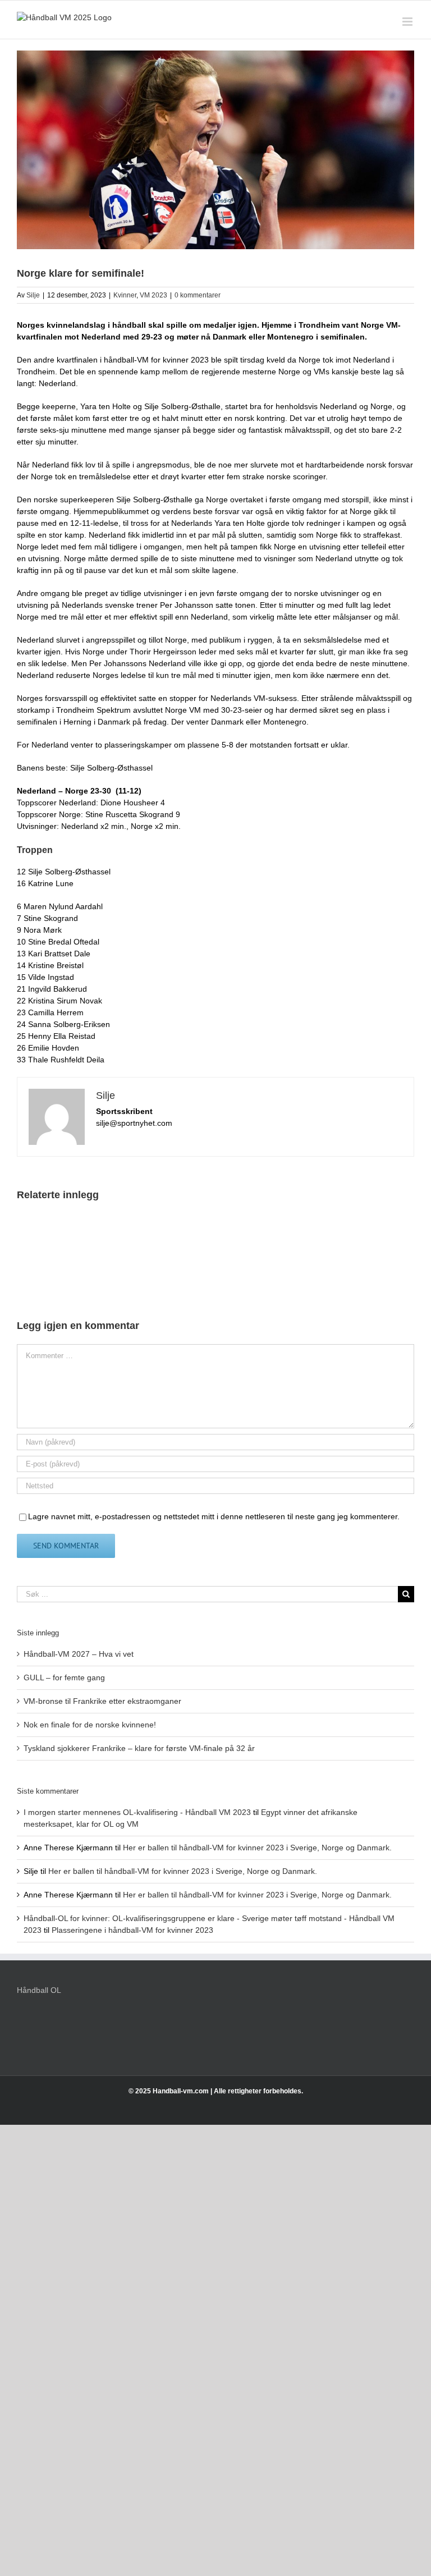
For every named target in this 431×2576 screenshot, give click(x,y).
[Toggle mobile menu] (408, 22)
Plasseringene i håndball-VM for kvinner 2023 (132, 1930)
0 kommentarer (198, 295)
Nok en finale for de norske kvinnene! (90, 1725)
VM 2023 (153, 295)
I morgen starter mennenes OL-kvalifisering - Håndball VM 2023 (137, 1812)
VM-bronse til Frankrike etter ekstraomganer (102, 1701)
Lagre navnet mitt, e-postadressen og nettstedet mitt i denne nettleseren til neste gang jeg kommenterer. (214, 1516)
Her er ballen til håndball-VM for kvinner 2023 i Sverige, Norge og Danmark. (257, 1848)
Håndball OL (39, 1990)
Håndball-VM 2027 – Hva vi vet (79, 1654)
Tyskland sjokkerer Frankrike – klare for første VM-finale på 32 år (139, 1748)
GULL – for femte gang (64, 1677)
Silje (33, 295)
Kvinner (125, 295)
